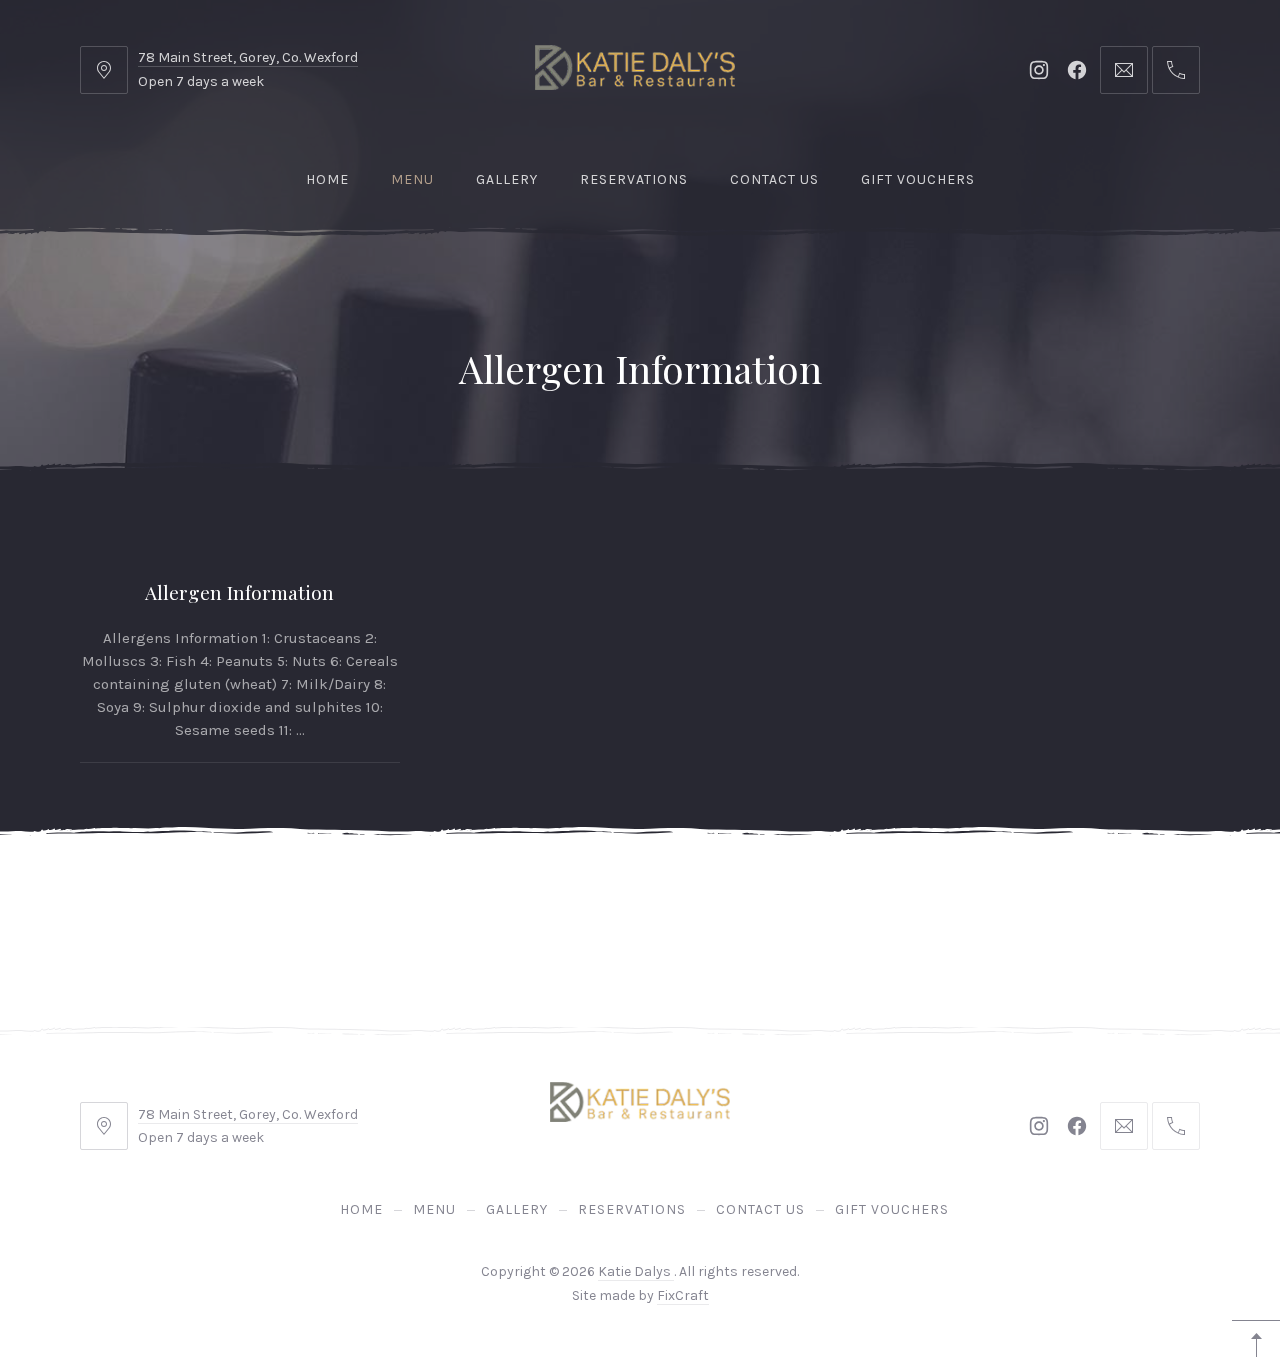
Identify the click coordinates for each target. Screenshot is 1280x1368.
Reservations (634, 179)
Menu (412, 179)
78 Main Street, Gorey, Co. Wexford (248, 57)
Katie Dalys (636, 1271)
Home (327, 179)
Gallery (507, 179)
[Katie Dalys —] (635, 67)
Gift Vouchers (918, 179)
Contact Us (774, 179)
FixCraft (683, 1295)
